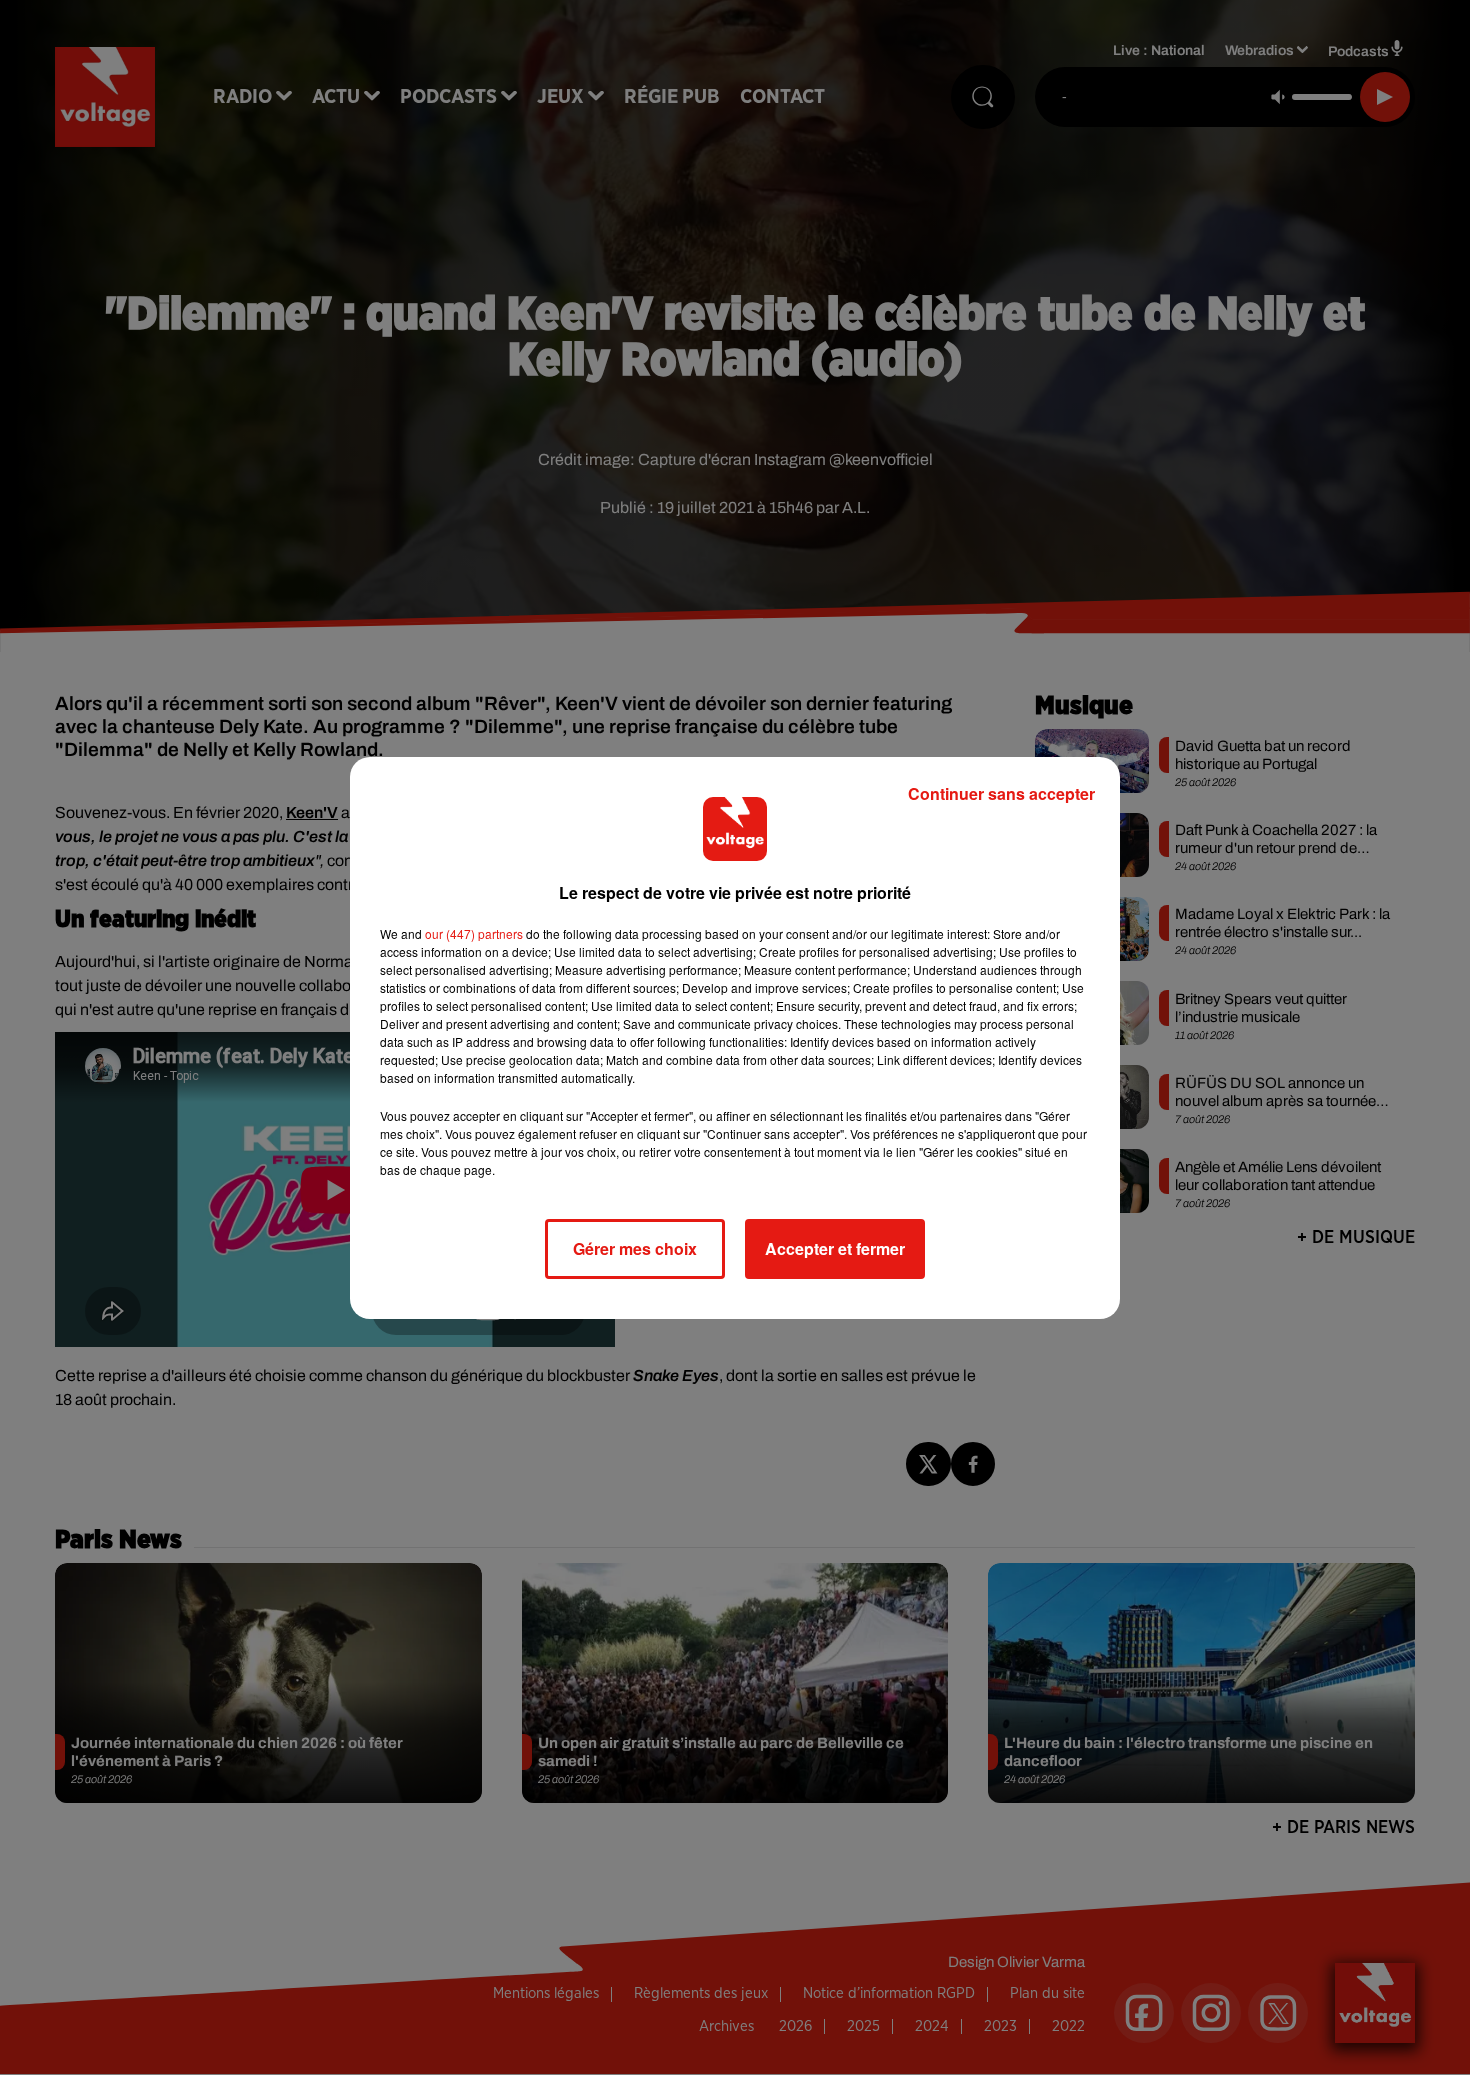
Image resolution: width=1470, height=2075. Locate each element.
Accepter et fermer (835, 1248)
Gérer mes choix (635, 1248)
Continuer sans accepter (1001, 793)
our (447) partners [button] (474, 933)
